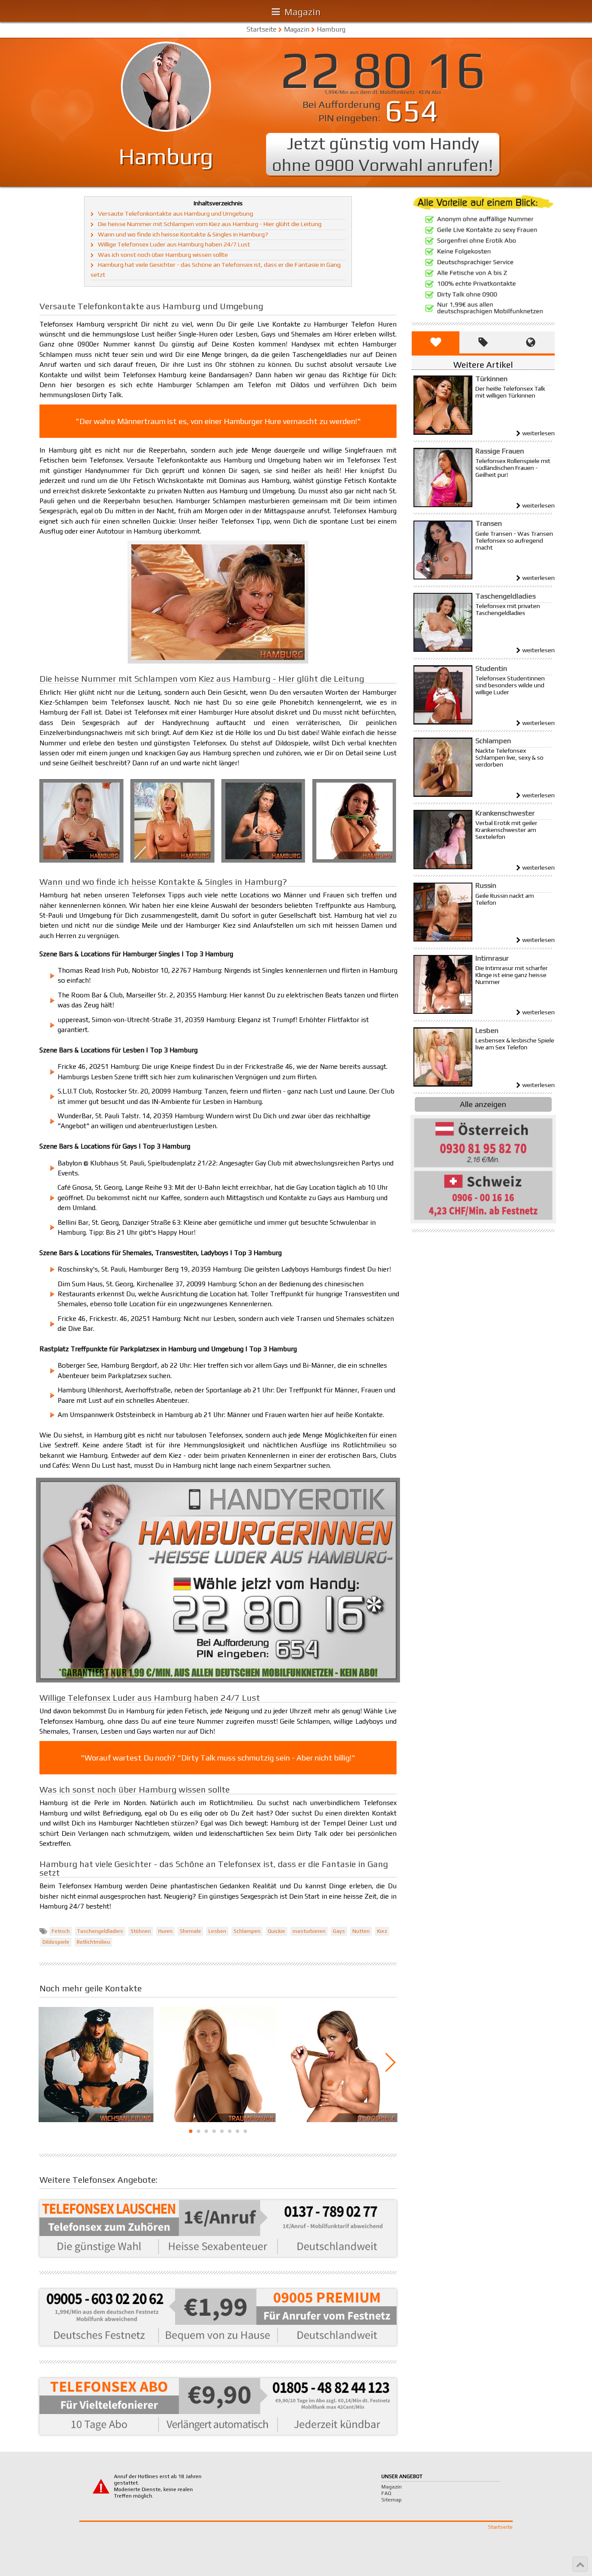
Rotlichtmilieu (93, 1942)
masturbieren (309, 1931)
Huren (165, 1931)
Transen (489, 523)
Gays (339, 1931)
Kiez (382, 1931)
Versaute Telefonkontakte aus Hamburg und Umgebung (176, 214)
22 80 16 (383, 69)
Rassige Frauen (500, 451)
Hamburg (331, 29)
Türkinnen (491, 379)
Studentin (491, 668)
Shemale (190, 1931)
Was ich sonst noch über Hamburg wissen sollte (163, 255)
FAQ (386, 2493)
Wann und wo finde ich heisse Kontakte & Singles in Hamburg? (183, 234)
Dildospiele (56, 1942)
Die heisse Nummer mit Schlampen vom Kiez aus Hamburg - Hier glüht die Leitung (210, 224)
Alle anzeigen (483, 1104)
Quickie (276, 1931)
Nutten (361, 1931)
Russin (486, 885)
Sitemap (392, 2500)
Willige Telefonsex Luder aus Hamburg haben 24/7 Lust (174, 244)
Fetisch (61, 1931)
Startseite (262, 29)
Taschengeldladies (100, 1931)
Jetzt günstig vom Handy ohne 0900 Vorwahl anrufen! (383, 154)
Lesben (217, 1931)
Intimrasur (492, 958)
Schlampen (247, 1931)
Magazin (297, 29)
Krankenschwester (505, 813)
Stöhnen (141, 1931)
